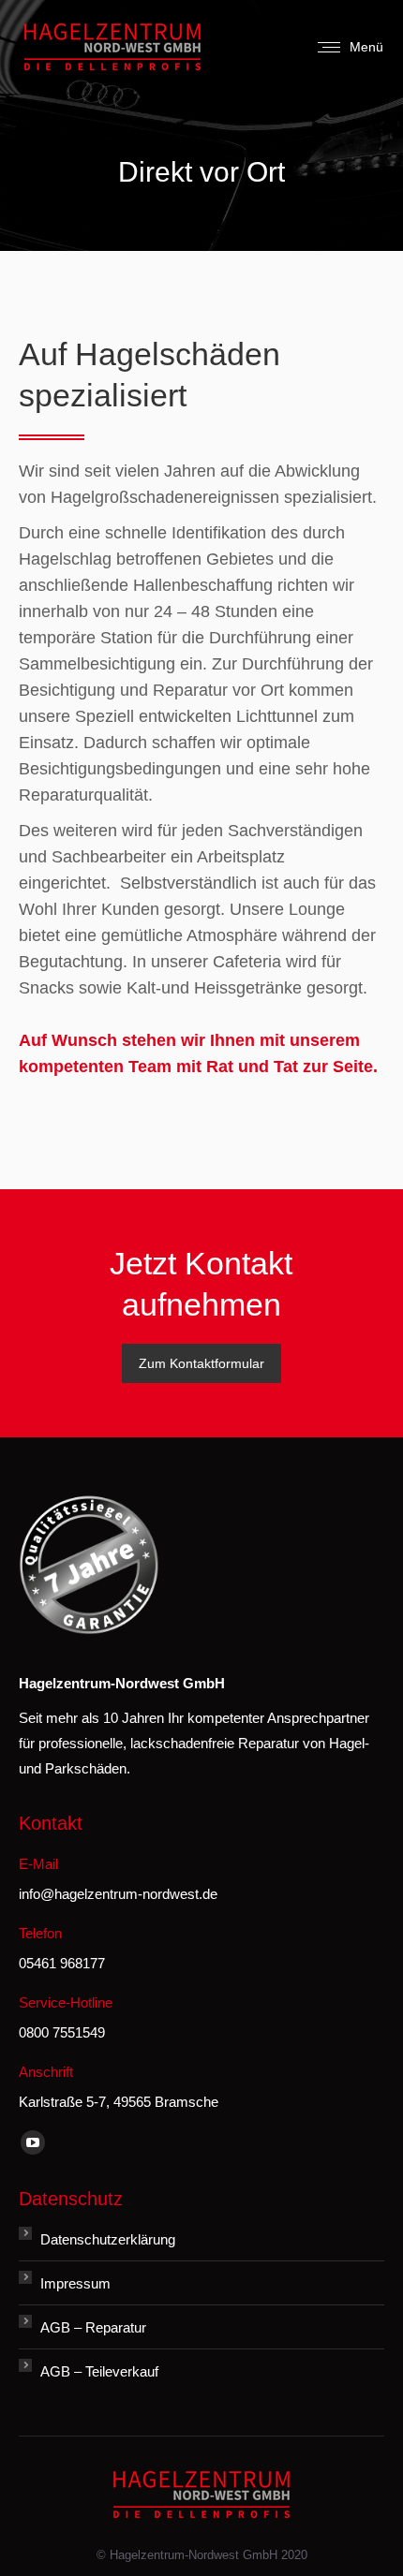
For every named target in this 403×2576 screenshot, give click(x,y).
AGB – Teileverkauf (99, 2371)
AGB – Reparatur (93, 2327)
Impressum (75, 2283)
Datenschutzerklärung (108, 2239)
